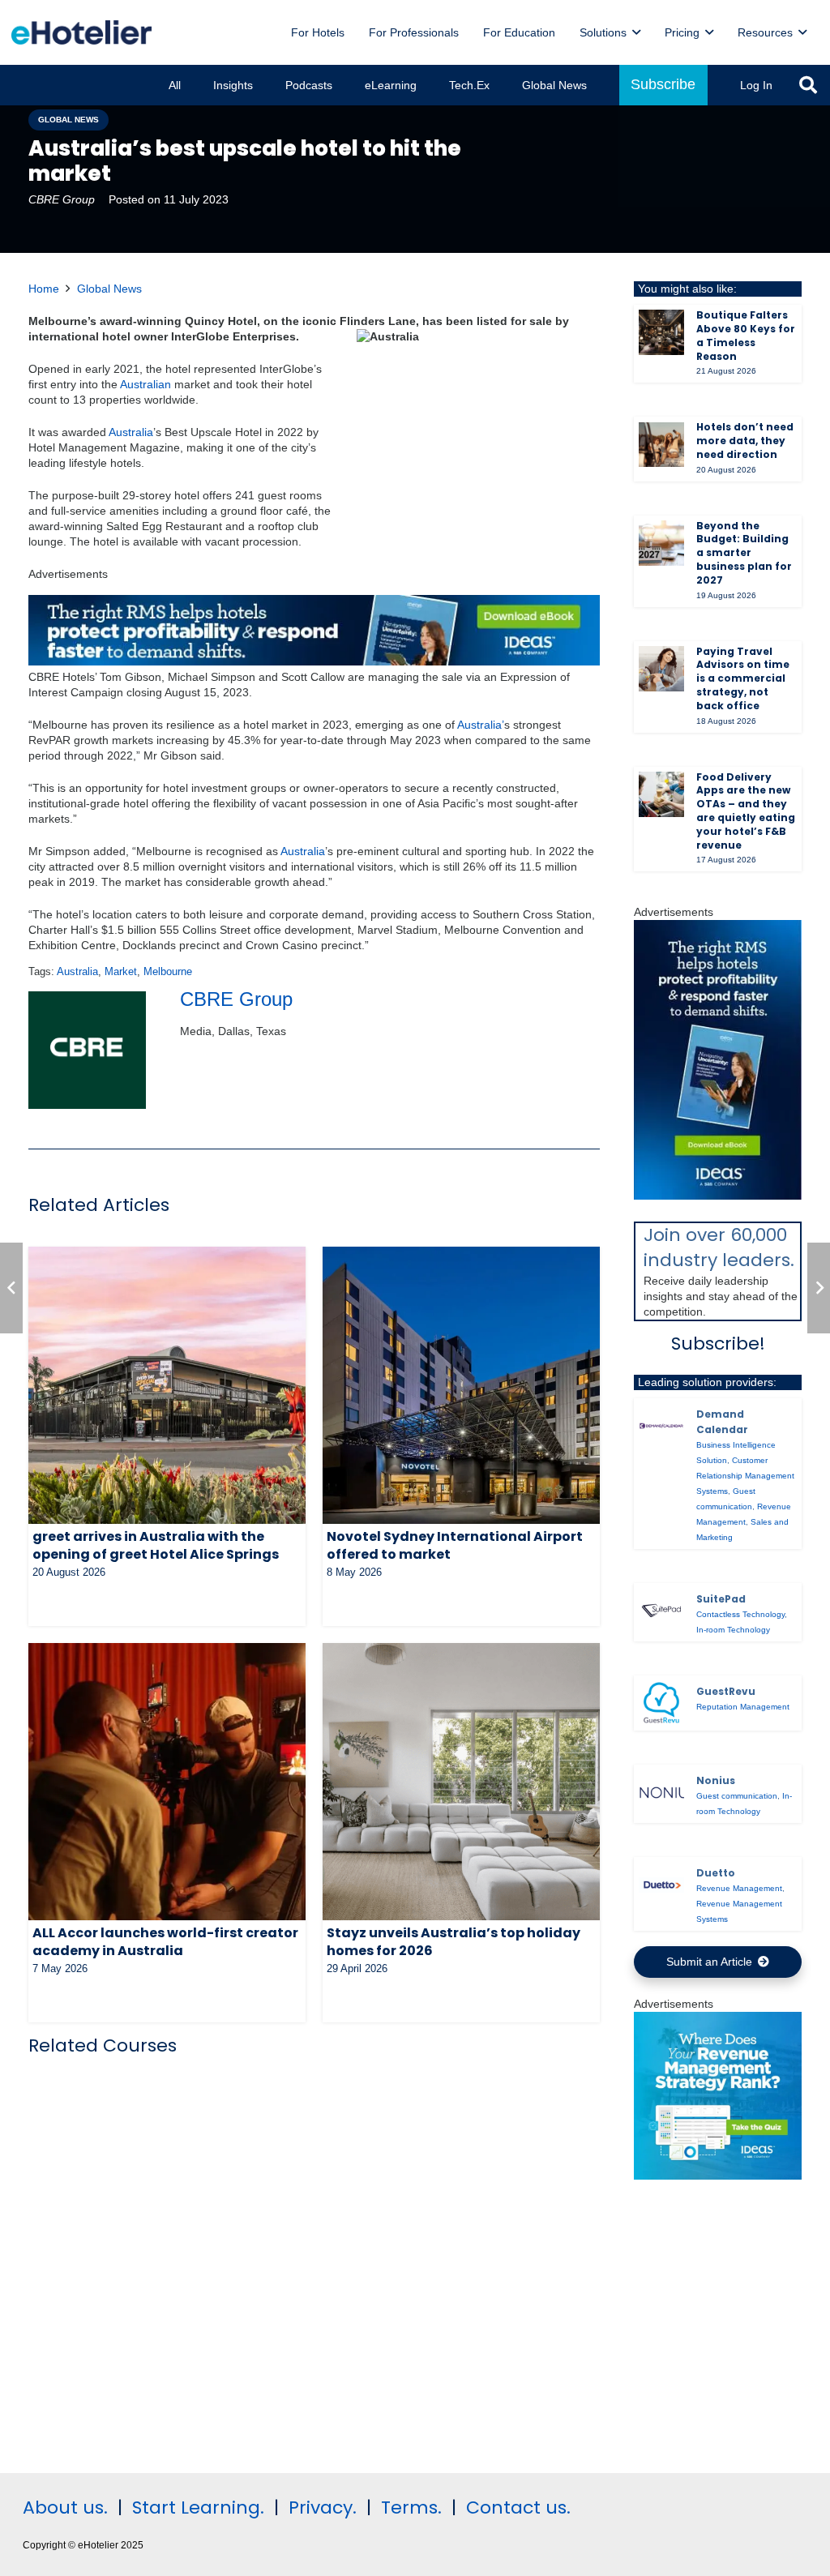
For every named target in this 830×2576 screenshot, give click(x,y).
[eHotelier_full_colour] (81, 32)
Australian (145, 384)
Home (44, 289)
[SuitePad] (661, 1611)
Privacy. (323, 2508)
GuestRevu (726, 1691)
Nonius (716, 1780)
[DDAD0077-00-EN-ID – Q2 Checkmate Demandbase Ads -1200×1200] (718, 2176)
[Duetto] (661, 1885)
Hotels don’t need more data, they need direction (745, 441)
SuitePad (721, 1599)
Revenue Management (739, 1888)
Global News (109, 289)
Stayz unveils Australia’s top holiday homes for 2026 (454, 1942)
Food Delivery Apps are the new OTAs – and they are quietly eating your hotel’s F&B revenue (746, 811)
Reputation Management (743, 1707)
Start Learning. (196, 2508)
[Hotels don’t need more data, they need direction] (661, 445)
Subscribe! (718, 1344)
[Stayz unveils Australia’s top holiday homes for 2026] (461, 1782)
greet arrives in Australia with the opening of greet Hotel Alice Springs (156, 1545)
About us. (65, 2508)
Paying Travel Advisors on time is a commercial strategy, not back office (743, 678)
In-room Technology (733, 1630)
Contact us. (518, 2508)
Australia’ (481, 725)
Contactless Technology (740, 1614)
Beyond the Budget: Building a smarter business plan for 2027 (744, 553)
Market (121, 972)
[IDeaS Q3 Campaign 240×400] (718, 1196)
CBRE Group (62, 199)
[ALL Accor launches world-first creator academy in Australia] (167, 1782)
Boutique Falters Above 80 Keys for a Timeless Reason (746, 335)
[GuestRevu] (661, 1703)
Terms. (411, 2508)
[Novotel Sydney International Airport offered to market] (461, 1385)
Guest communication (737, 1796)
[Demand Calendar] (661, 1426)
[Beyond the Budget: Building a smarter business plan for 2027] (661, 543)
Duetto (716, 1873)
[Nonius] (661, 1793)
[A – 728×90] (314, 661)
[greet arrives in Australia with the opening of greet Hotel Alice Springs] (167, 1385)
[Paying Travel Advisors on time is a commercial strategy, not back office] (661, 669)
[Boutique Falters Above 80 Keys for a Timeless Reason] (661, 332)
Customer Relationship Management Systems (745, 1476)
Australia (131, 432)
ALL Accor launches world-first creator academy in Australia (165, 1942)
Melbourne (168, 972)
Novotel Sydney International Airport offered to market (455, 1545)
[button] (636, 33)
